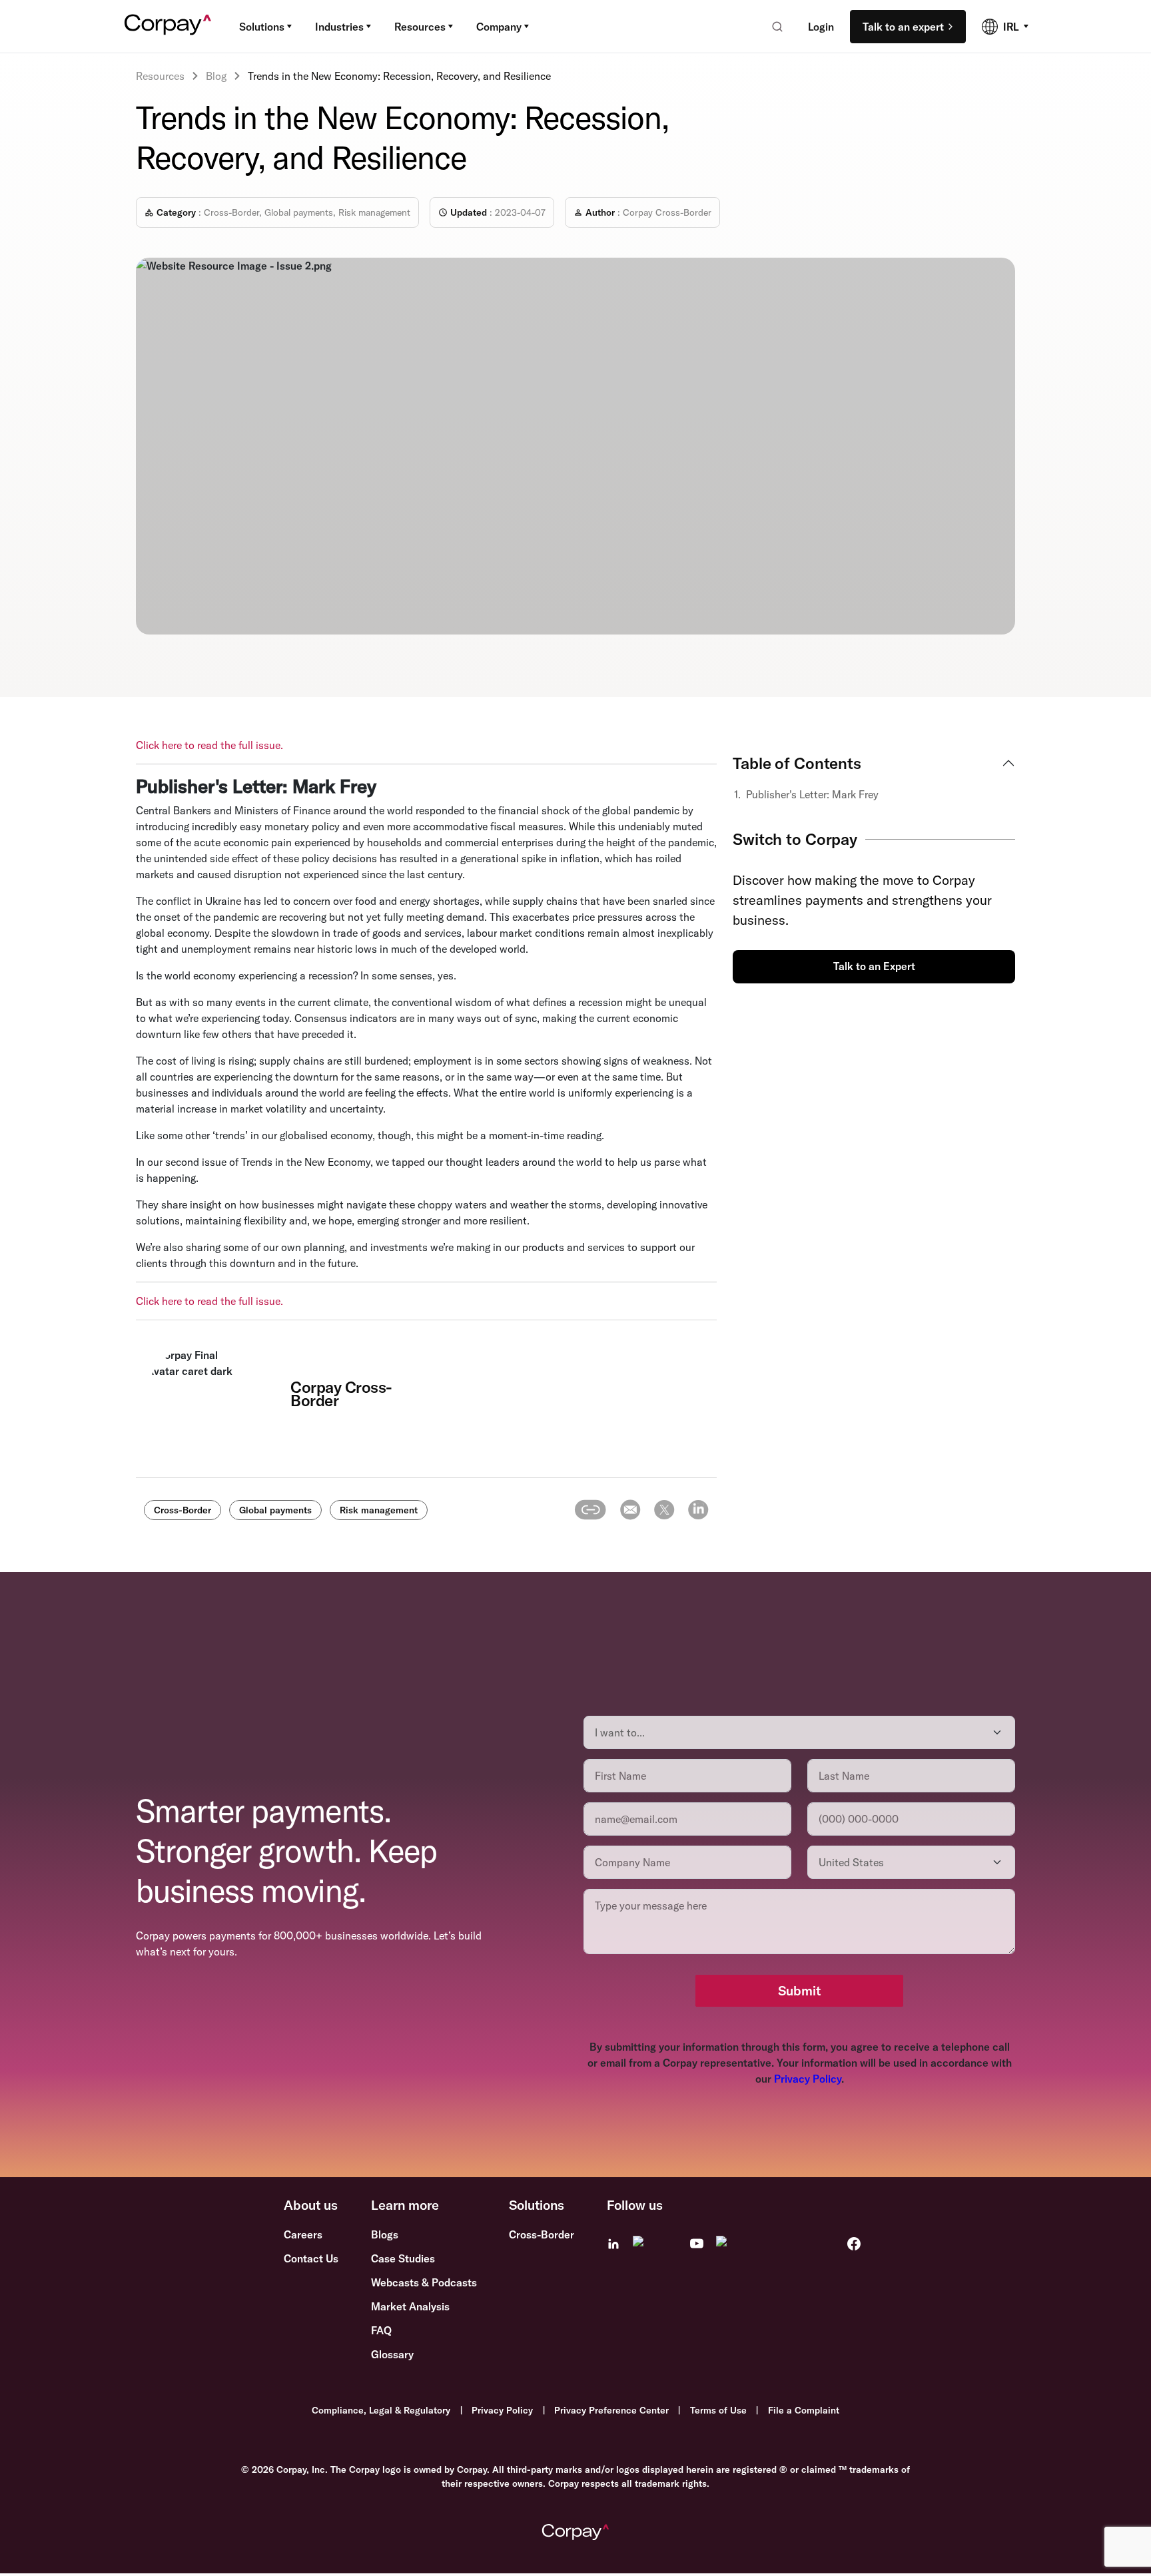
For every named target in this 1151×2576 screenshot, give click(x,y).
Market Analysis (410, 2306)
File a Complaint (804, 2410)
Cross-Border (542, 2234)
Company (499, 27)
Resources (420, 27)
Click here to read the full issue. (209, 745)
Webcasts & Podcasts (424, 2282)
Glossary (392, 2354)
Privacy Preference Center (611, 2410)
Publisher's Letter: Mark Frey (814, 794)
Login (821, 27)
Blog (216, 76)
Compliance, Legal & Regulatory (381, 2410)
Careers (303, 2234)
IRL (1011, 27)
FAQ (381, 2330)
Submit (799, 1990)
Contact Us (311, 2258)
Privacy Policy (808, 2079)
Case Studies (403, 2258)
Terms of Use (718, 2410)
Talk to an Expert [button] (874, 966)
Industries (339, 27)
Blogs (385, 2234)
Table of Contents (797, 763)
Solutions (262, 27)
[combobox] (773, 27)
